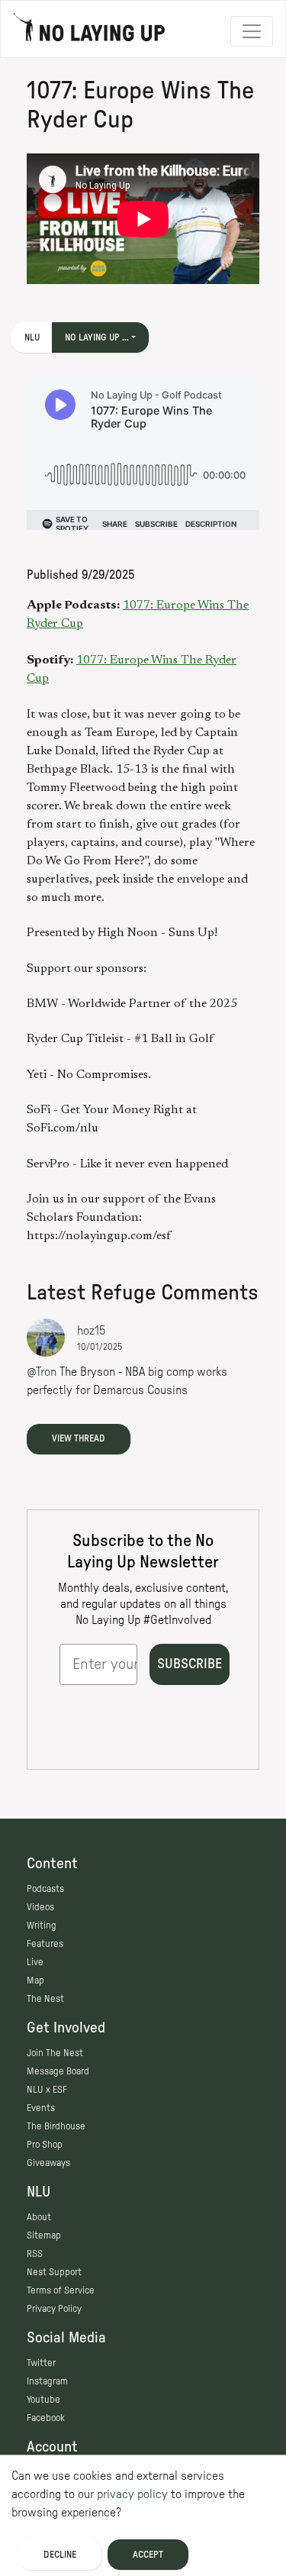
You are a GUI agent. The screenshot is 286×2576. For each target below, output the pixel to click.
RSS (35, 2254)
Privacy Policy (54, 2309)
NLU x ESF (47, 2090)
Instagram (47, 2381)
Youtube (43, 2400)
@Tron (42, 1372)
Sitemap (44, 2235)
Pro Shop (45, 2145)
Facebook (46, 2418)
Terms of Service (61, 2290)
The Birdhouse (56, 2126)
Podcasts (45, 1889)
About (39, 2217)
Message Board (58, 2071)
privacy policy (132, 2494)
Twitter (41, 2363)
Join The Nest (55, 2053)
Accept (148, 2555)
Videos (40, 1907)
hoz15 (91, 1331)
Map (35, 1980)
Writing (42, 1926)
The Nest (45, 1999)
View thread (79, 1438)
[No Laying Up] (89, 31)
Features (45, 1944)
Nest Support (54, 2272)
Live (35, 1962)
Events (41, 2108)
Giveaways (48, 2163)
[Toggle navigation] (252, 31)
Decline (60, 2555)
